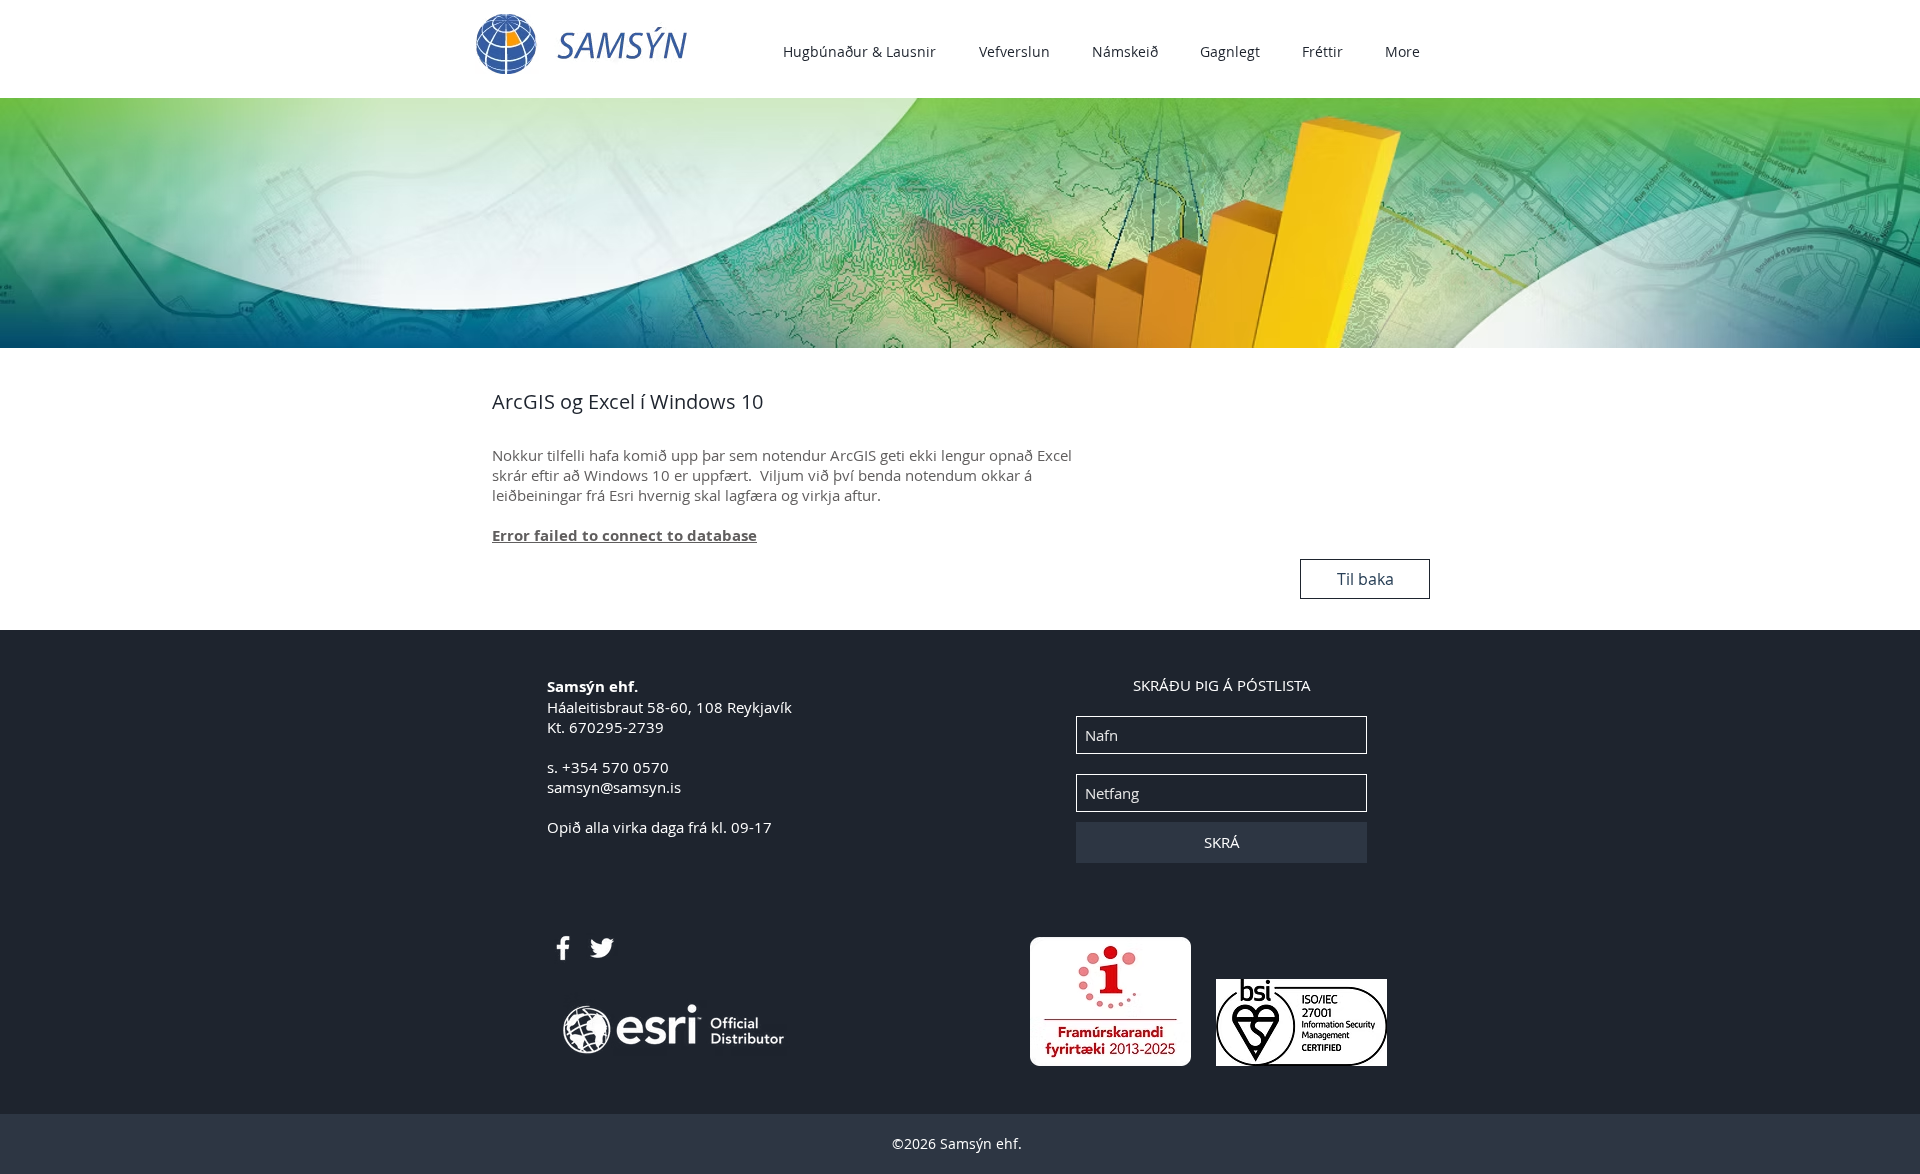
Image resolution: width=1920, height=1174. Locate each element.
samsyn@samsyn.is (614, 787)
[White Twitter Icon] (602, 948)
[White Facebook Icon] (563, 948)
